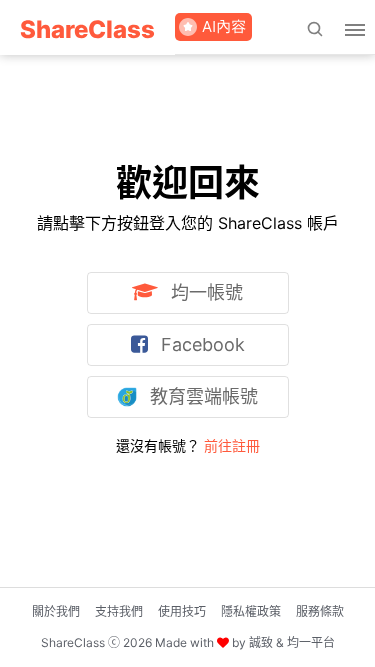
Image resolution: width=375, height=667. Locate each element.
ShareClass (87, 29)
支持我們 (119, 611)
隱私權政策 (251, 611)
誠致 (261, 642)
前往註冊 (232, 445)
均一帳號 (204, 292)
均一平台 (311, 642)
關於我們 (56, 611)
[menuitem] (87, 27)
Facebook (200, 344)
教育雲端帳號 (201, 396)
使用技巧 (182, 611)
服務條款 (320, 611)
